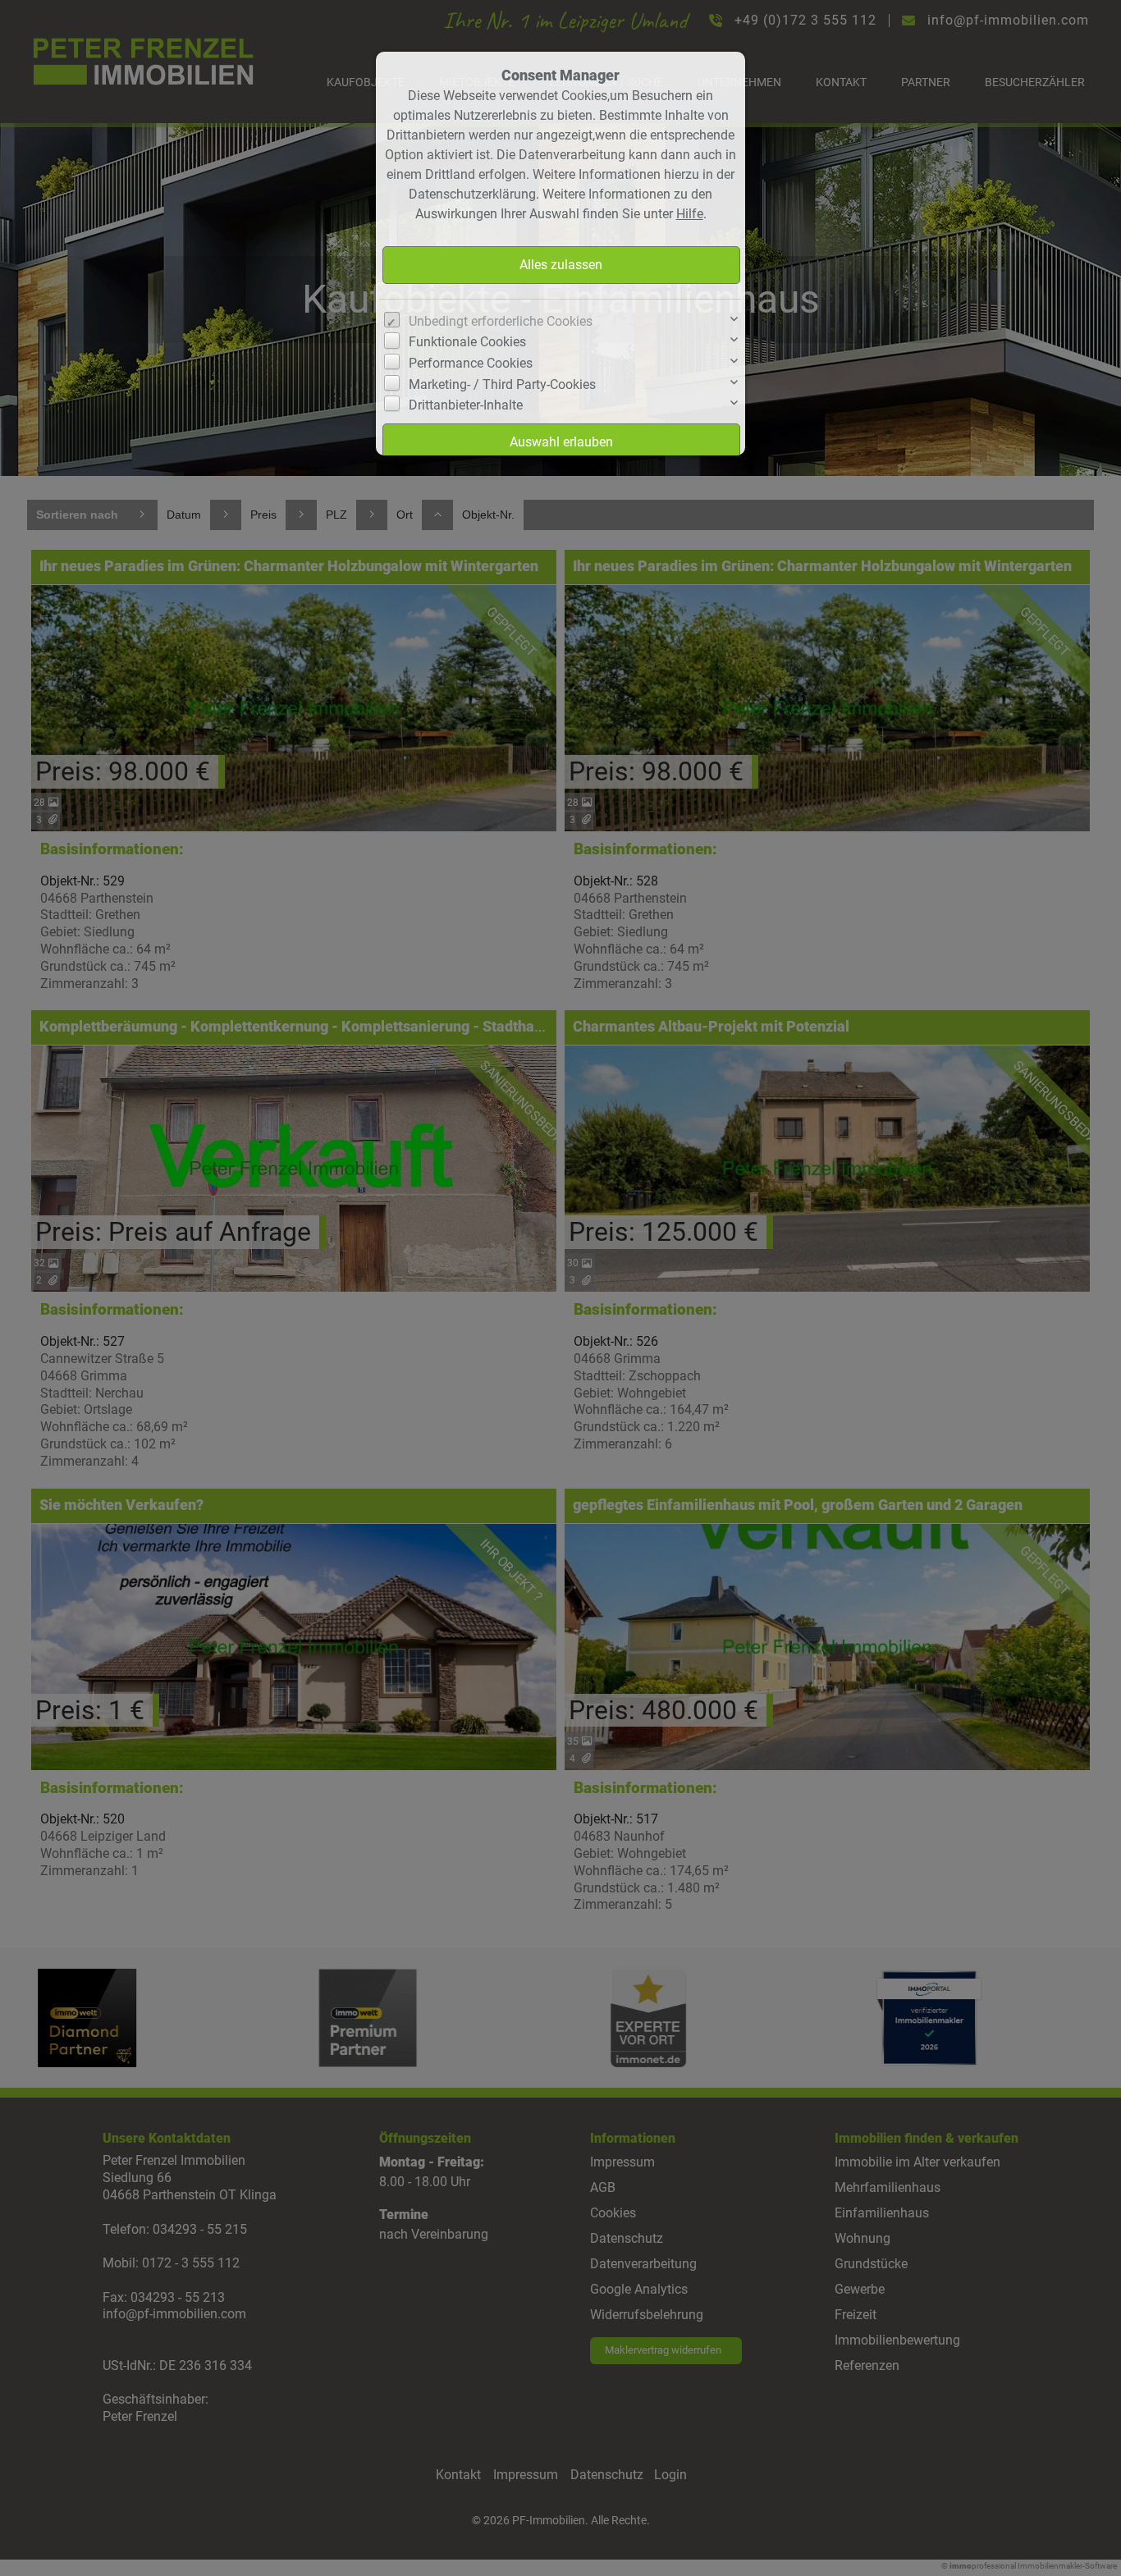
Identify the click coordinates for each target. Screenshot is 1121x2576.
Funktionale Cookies (467, 342)
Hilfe (690, 214)
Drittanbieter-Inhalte (466, 405)
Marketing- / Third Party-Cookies (502, 384)
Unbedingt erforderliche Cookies (501, 321)
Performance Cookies (471, 363)
